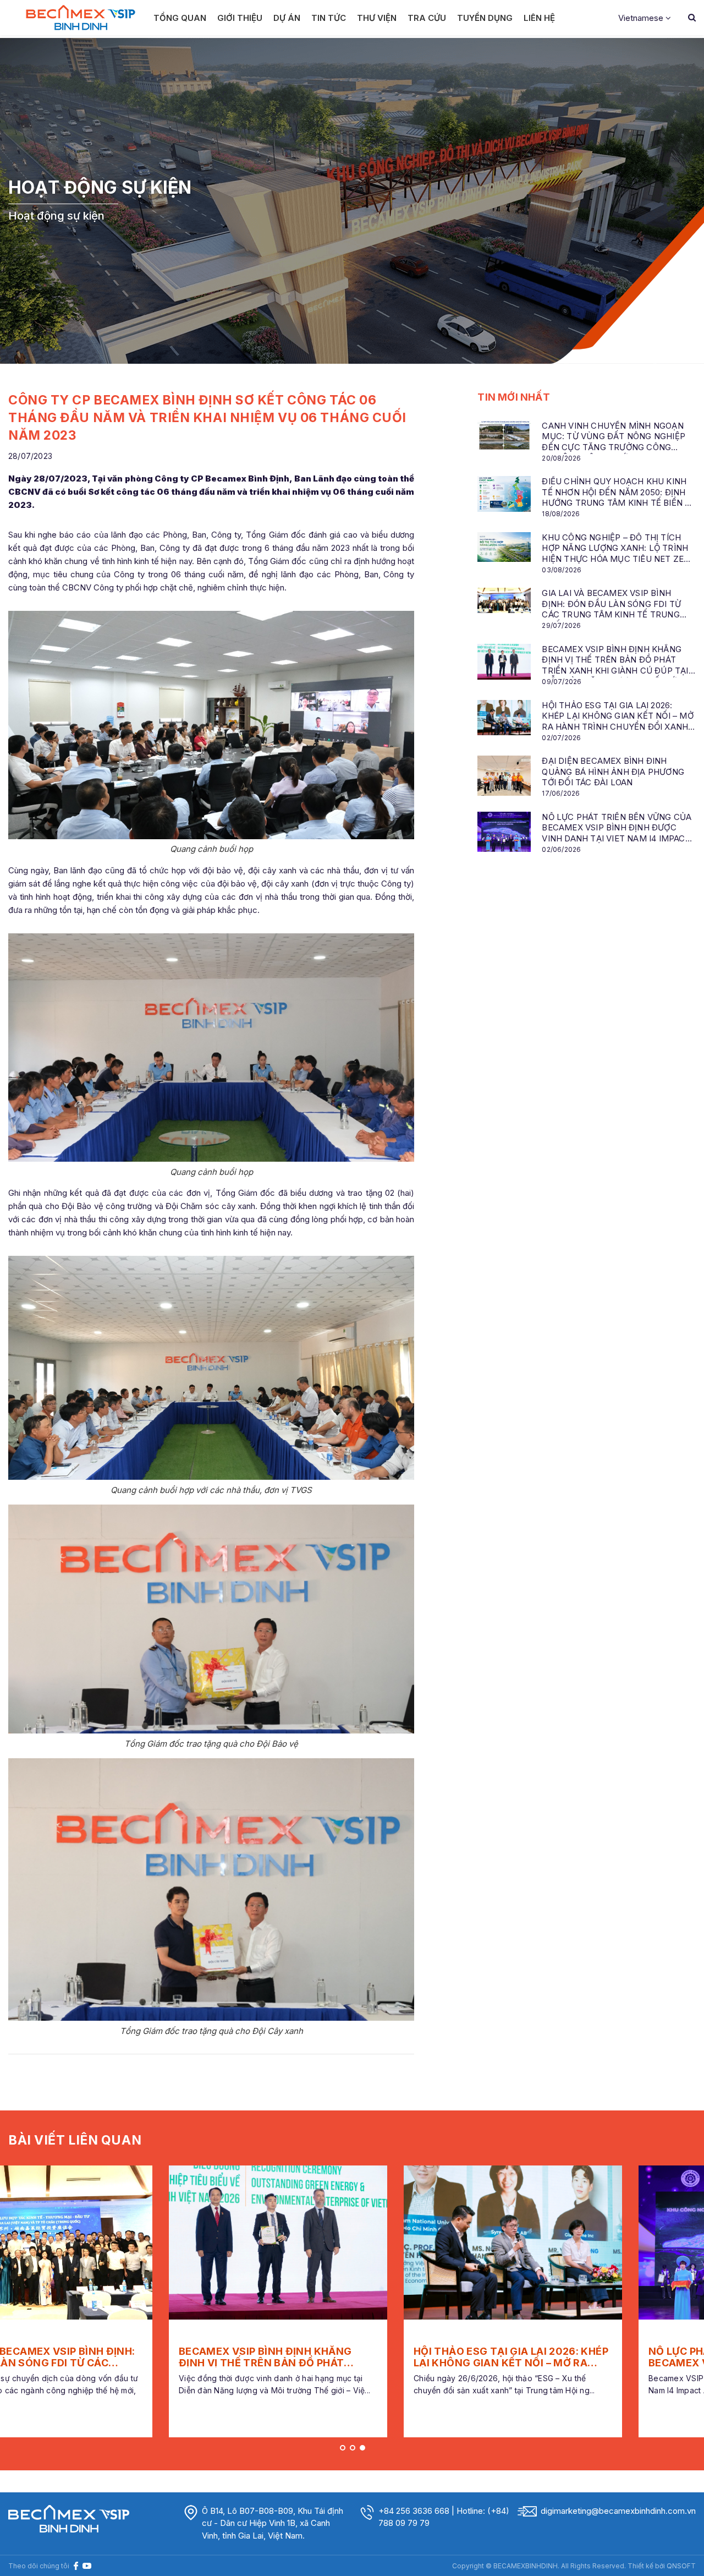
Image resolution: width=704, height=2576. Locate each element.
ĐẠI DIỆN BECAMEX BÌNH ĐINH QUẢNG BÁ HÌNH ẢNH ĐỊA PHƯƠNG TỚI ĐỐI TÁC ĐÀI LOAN (613, 772)
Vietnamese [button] (642, 18)
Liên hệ (539, 18)
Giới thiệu (240, 18)
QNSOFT (681, 2566)
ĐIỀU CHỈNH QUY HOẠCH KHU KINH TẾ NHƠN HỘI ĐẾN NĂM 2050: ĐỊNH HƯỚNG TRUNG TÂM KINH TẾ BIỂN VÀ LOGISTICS (618, 493)
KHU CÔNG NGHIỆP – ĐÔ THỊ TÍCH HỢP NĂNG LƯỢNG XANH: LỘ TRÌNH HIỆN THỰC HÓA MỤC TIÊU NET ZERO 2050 (618, 549)
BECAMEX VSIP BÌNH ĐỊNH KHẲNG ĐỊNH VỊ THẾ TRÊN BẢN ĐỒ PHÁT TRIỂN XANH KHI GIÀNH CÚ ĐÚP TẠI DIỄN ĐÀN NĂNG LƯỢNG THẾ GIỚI (615, 661)
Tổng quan (180, 18)
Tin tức (329, 18)
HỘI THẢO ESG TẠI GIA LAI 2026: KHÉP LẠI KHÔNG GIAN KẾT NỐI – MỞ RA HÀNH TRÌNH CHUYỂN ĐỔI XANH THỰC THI (617, 717)
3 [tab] (362, 2448)
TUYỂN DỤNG (485, 18)
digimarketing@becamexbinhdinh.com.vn (618, 2511)
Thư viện (377, 18)
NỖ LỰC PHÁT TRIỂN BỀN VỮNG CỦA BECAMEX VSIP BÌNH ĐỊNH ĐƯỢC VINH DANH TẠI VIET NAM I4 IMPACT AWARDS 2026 (617, 828)
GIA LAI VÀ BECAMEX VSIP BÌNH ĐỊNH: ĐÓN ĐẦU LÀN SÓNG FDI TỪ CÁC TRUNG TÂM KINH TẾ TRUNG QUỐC (611, 605)
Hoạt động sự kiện (56, 215)
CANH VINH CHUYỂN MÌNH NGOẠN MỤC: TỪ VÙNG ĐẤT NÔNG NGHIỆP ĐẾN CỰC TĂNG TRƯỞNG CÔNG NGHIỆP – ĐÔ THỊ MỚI (614, 437)
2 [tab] (353, 2448)
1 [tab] (343, 2448)
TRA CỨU (427, 18)
